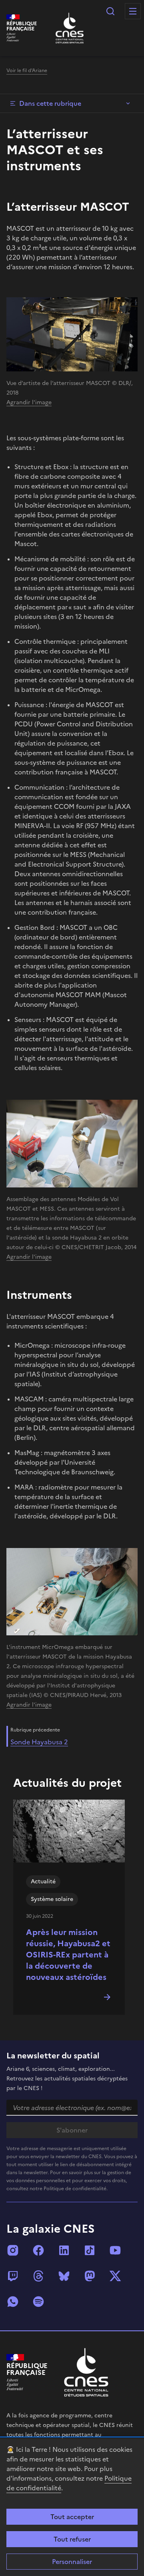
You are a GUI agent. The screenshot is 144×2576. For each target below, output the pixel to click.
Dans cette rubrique (50, 103)
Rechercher (110, 11)
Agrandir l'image (29, 402)
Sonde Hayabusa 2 (39, 1742)
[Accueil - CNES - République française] (86, 2372)
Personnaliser (72, 2562)
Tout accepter (72, 2517)
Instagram (13, 2250)
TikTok (90, 2250)
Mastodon (90, 2276)
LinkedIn (64, 2250)
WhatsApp (13, 2302)
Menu (133, 11)
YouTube (115, 2250)
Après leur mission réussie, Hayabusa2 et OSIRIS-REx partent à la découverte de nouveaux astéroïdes (68, 1955)
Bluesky (64, 2276)
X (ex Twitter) (115, 2276)
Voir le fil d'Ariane (27, 71)
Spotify (38, 2302)
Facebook (38, 2250)
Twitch (13, 2276)
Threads (38, 2276)
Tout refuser (72, 2539)
